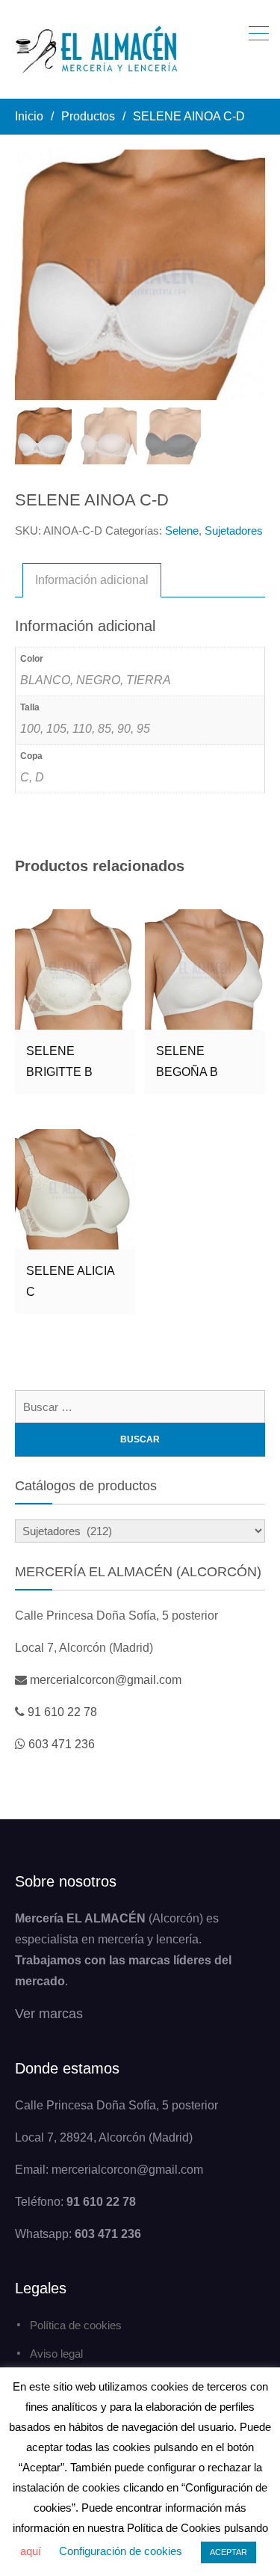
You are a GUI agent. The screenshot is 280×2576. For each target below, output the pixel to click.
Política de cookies (76, 2325)
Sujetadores (234, 531)
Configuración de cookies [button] (121, 2551)
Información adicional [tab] (92, 580)
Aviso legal (56, 2354)
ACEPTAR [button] (228, 2552)
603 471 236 (62, 1744)
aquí (31, 2551)
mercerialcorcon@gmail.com (106, 1680)
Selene (182, 531)
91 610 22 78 (62, 1712)
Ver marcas (49, 2014)
